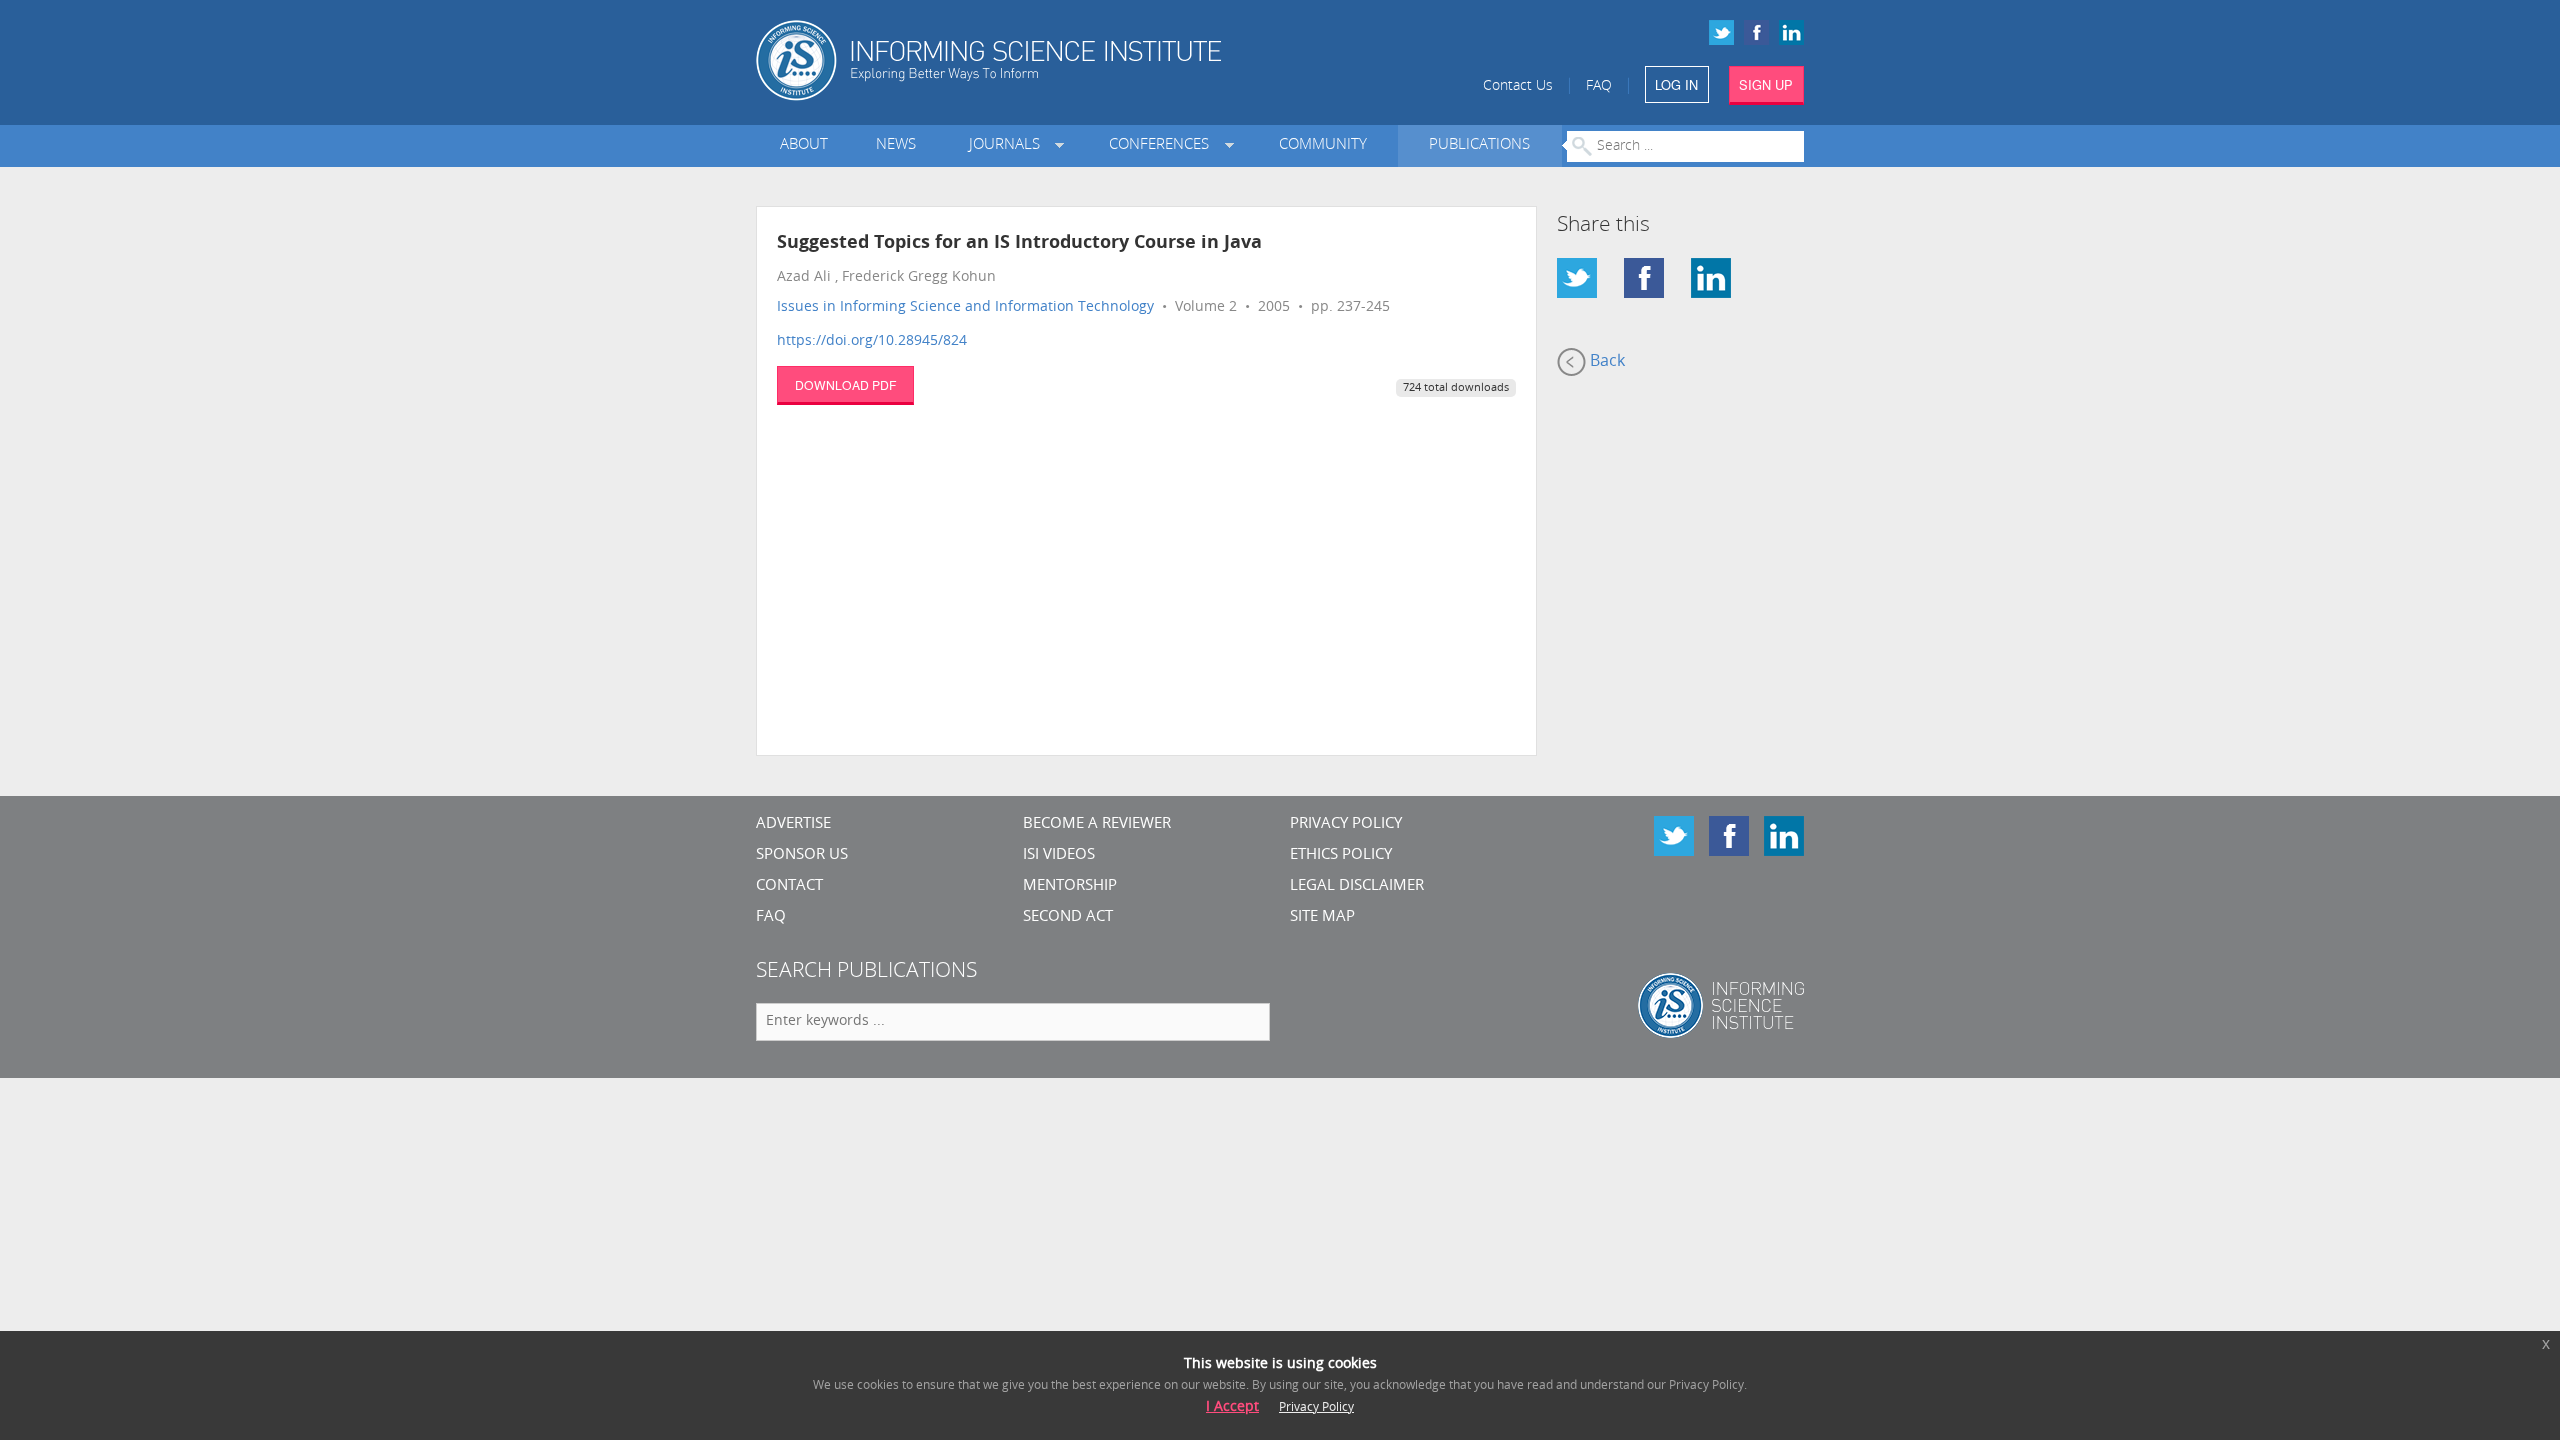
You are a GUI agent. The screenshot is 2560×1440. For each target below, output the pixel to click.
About (804, 145)
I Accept (1232, 1407)
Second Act (1068, 917)
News (896, 145)
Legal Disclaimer (1357, 886)
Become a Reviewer (1097, 824)
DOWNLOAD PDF (845, 384)
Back (1605, 362)
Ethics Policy (1341, 855)
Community (1323, 145)
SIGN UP (1766, 84)
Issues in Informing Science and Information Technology (965, 307)
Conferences (1163, 145)
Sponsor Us (802, 855)
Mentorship (1070, 886)
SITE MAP (1322, 917)
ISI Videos (1059, 855)
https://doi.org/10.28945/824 (872, 341)
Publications (1479, 145)
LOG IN (1676, 84)
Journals (1008, 145)
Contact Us (1518, 86)
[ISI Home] (1057, 60)
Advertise (793, 824)
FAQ (1599, 86)
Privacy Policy (1346, 824)
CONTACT (789, 886)
